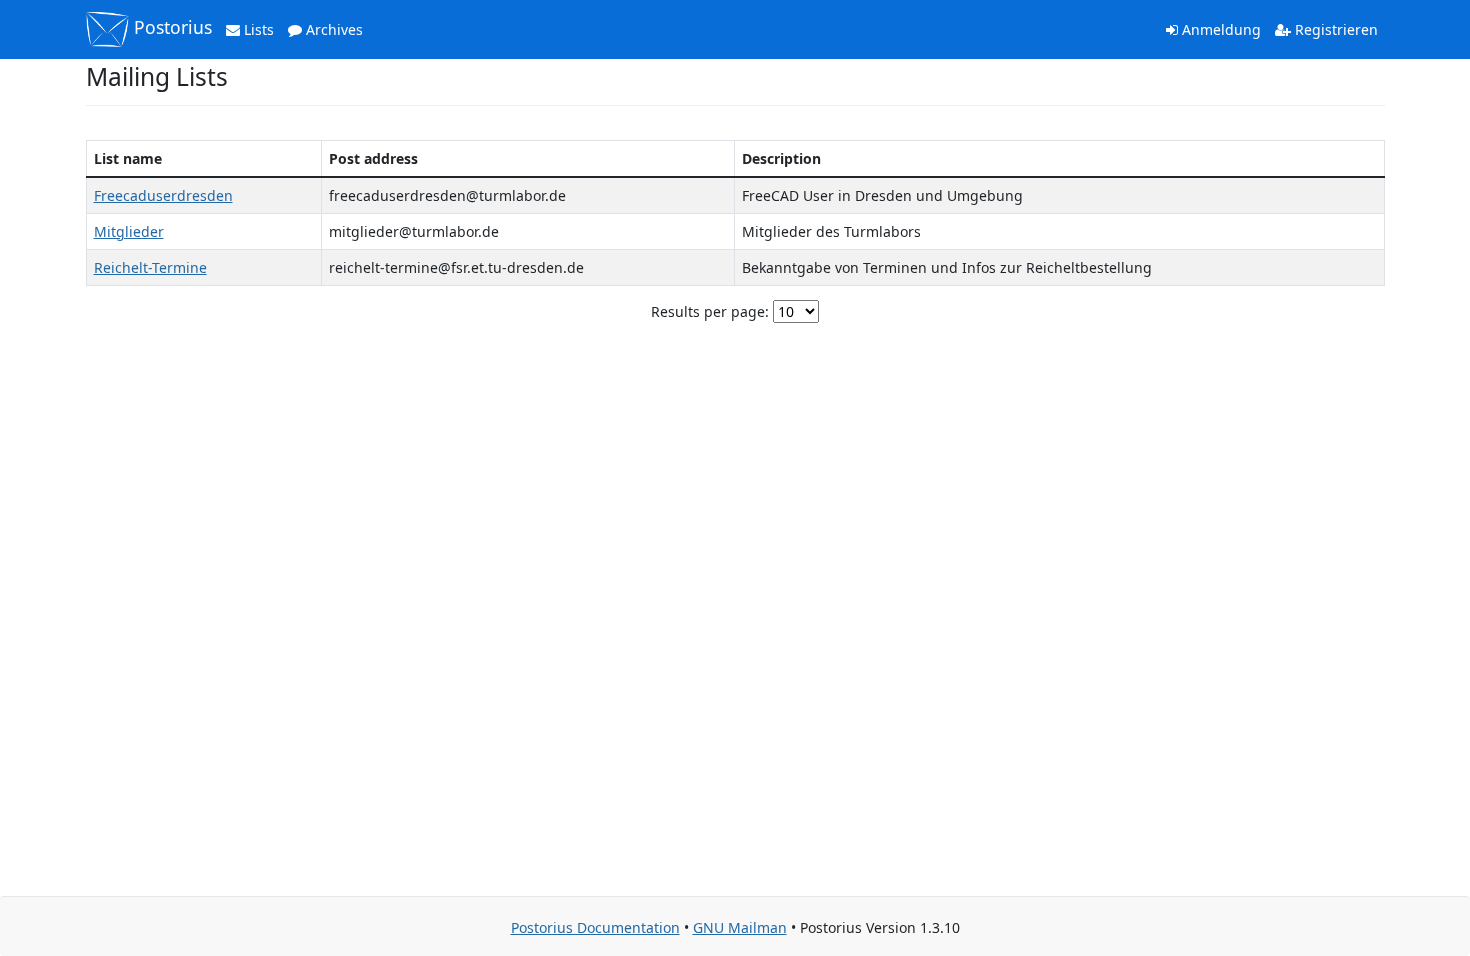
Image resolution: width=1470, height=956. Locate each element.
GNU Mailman (740, 927)
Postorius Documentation (595, 927)
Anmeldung (1219, 29)
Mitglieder (129, 231)
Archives (332, 29)
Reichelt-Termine (150, 267)
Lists (257, 29)
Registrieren (1334, 29)
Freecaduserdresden (163, 195)
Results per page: (710, 311)
